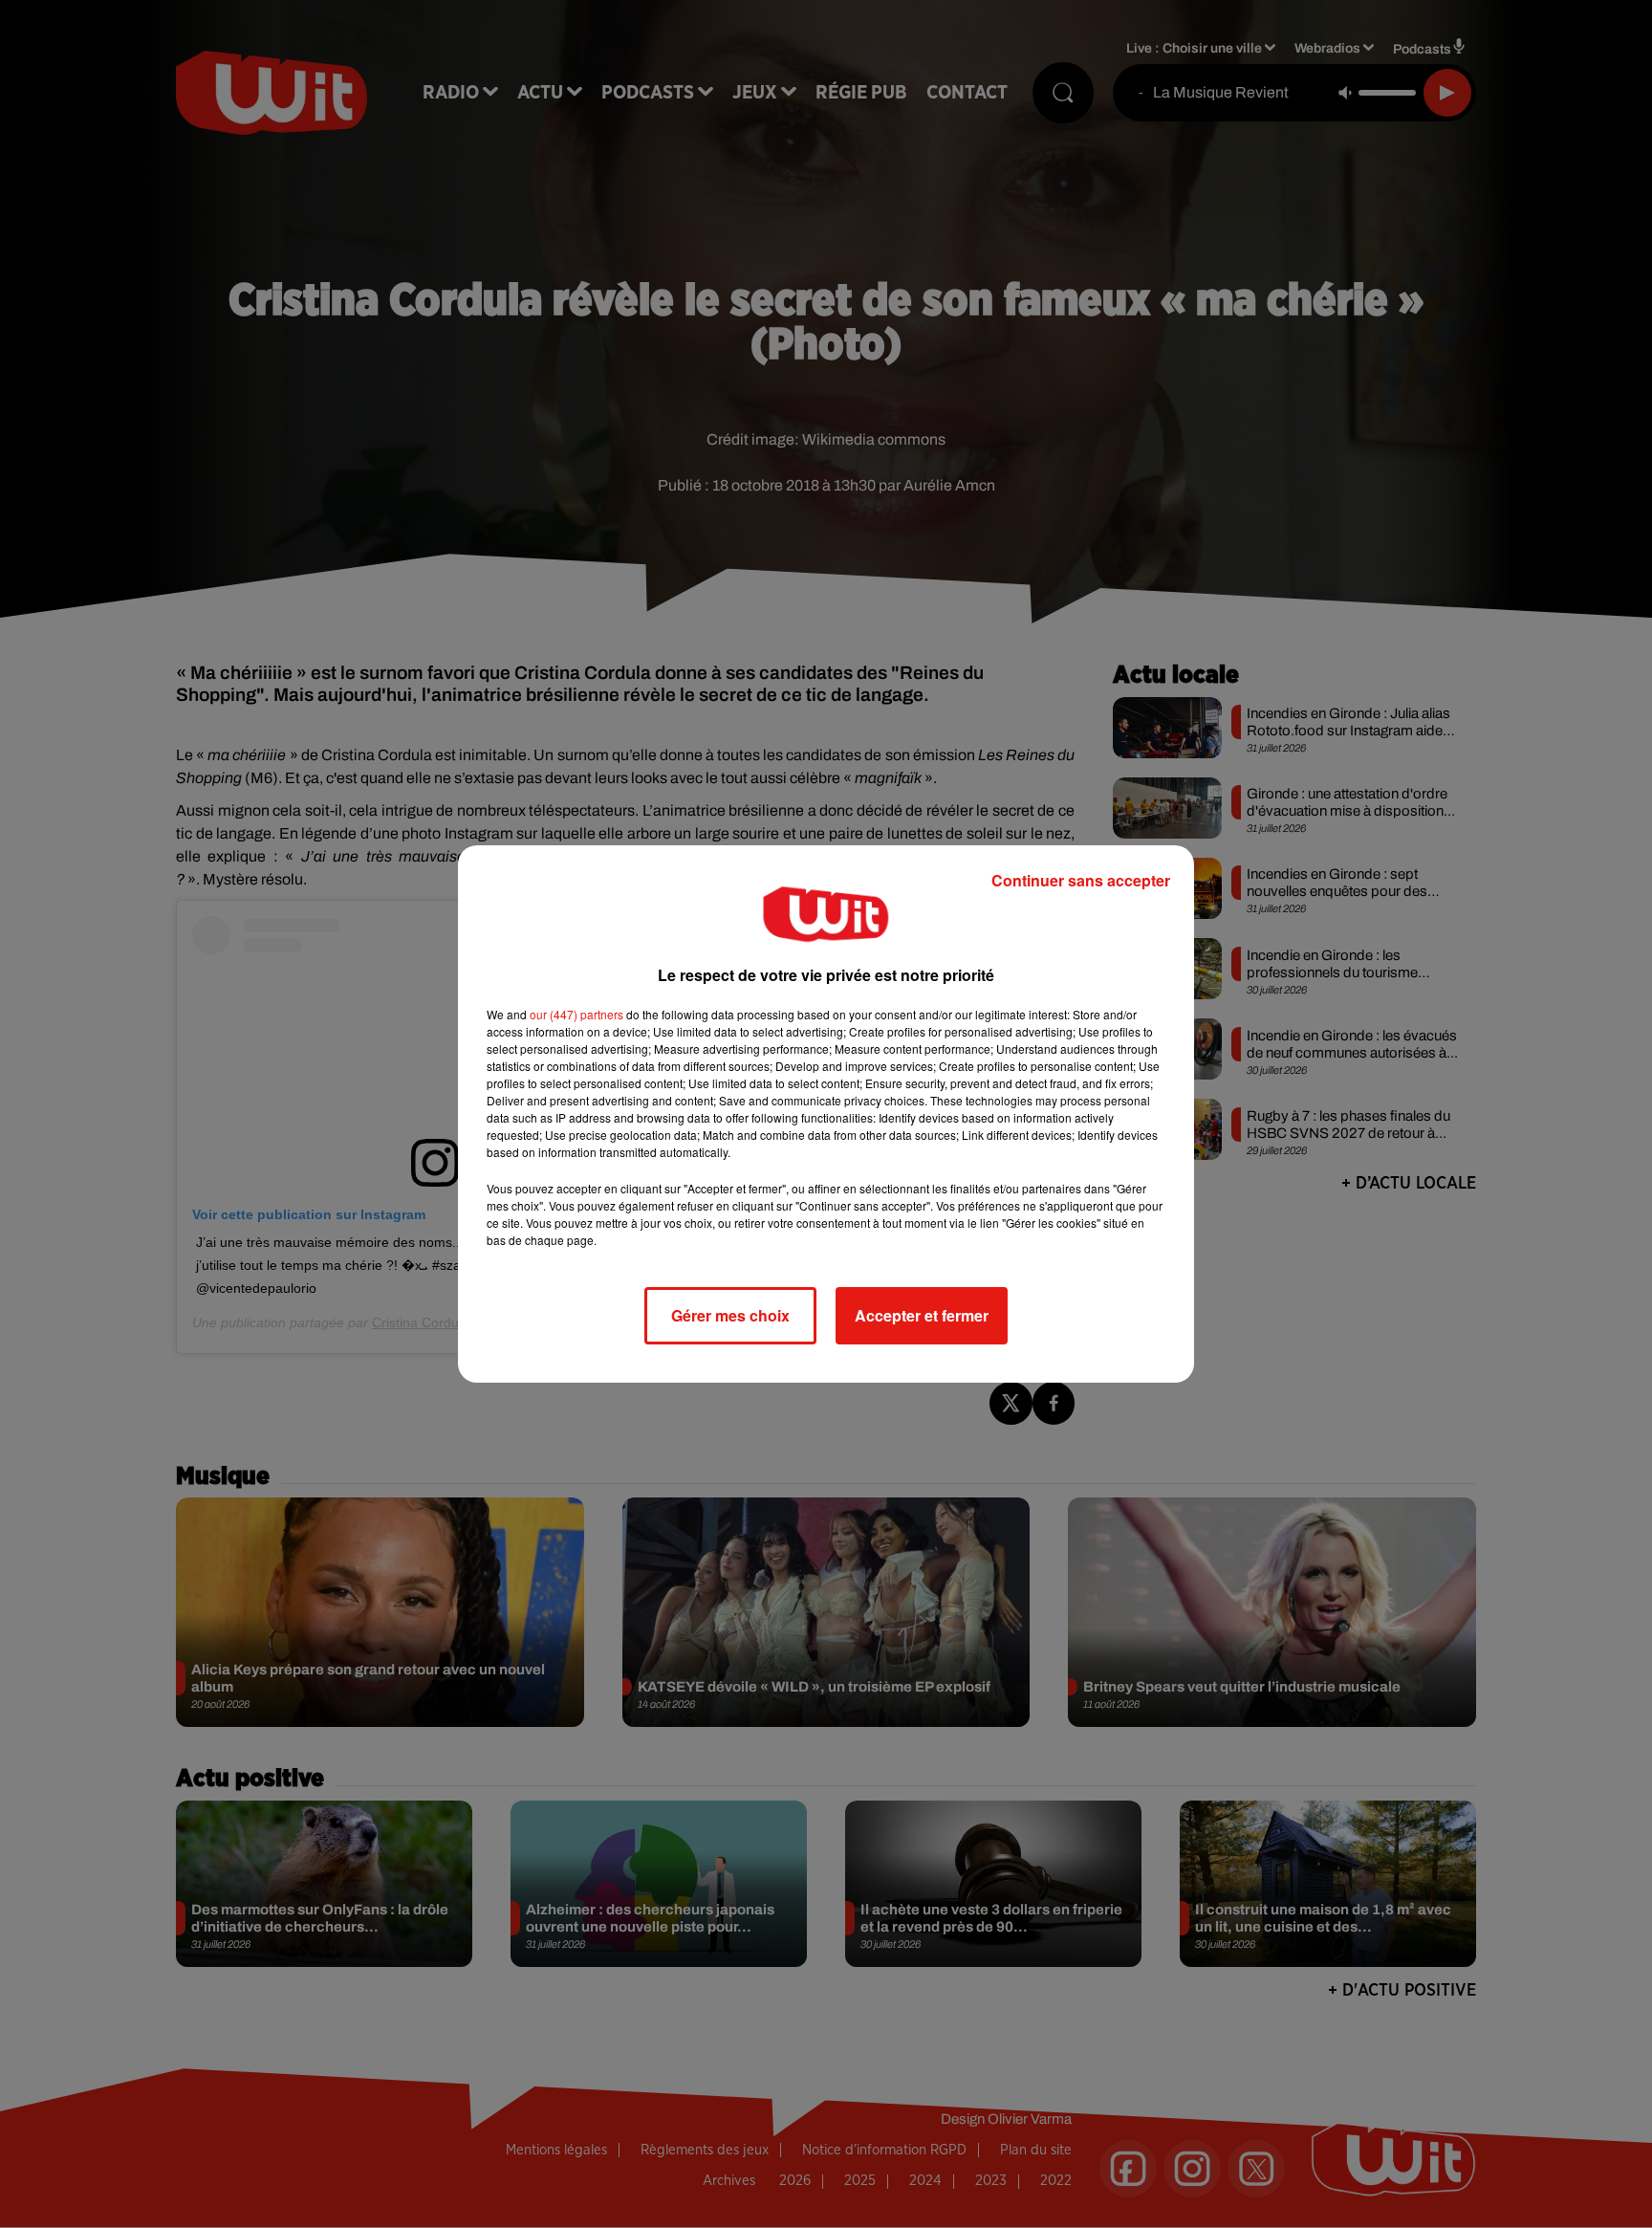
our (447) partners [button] (576, 1014)
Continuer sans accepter (1081, 880)
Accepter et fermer (922, 1315)
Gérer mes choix (730, 1315)
